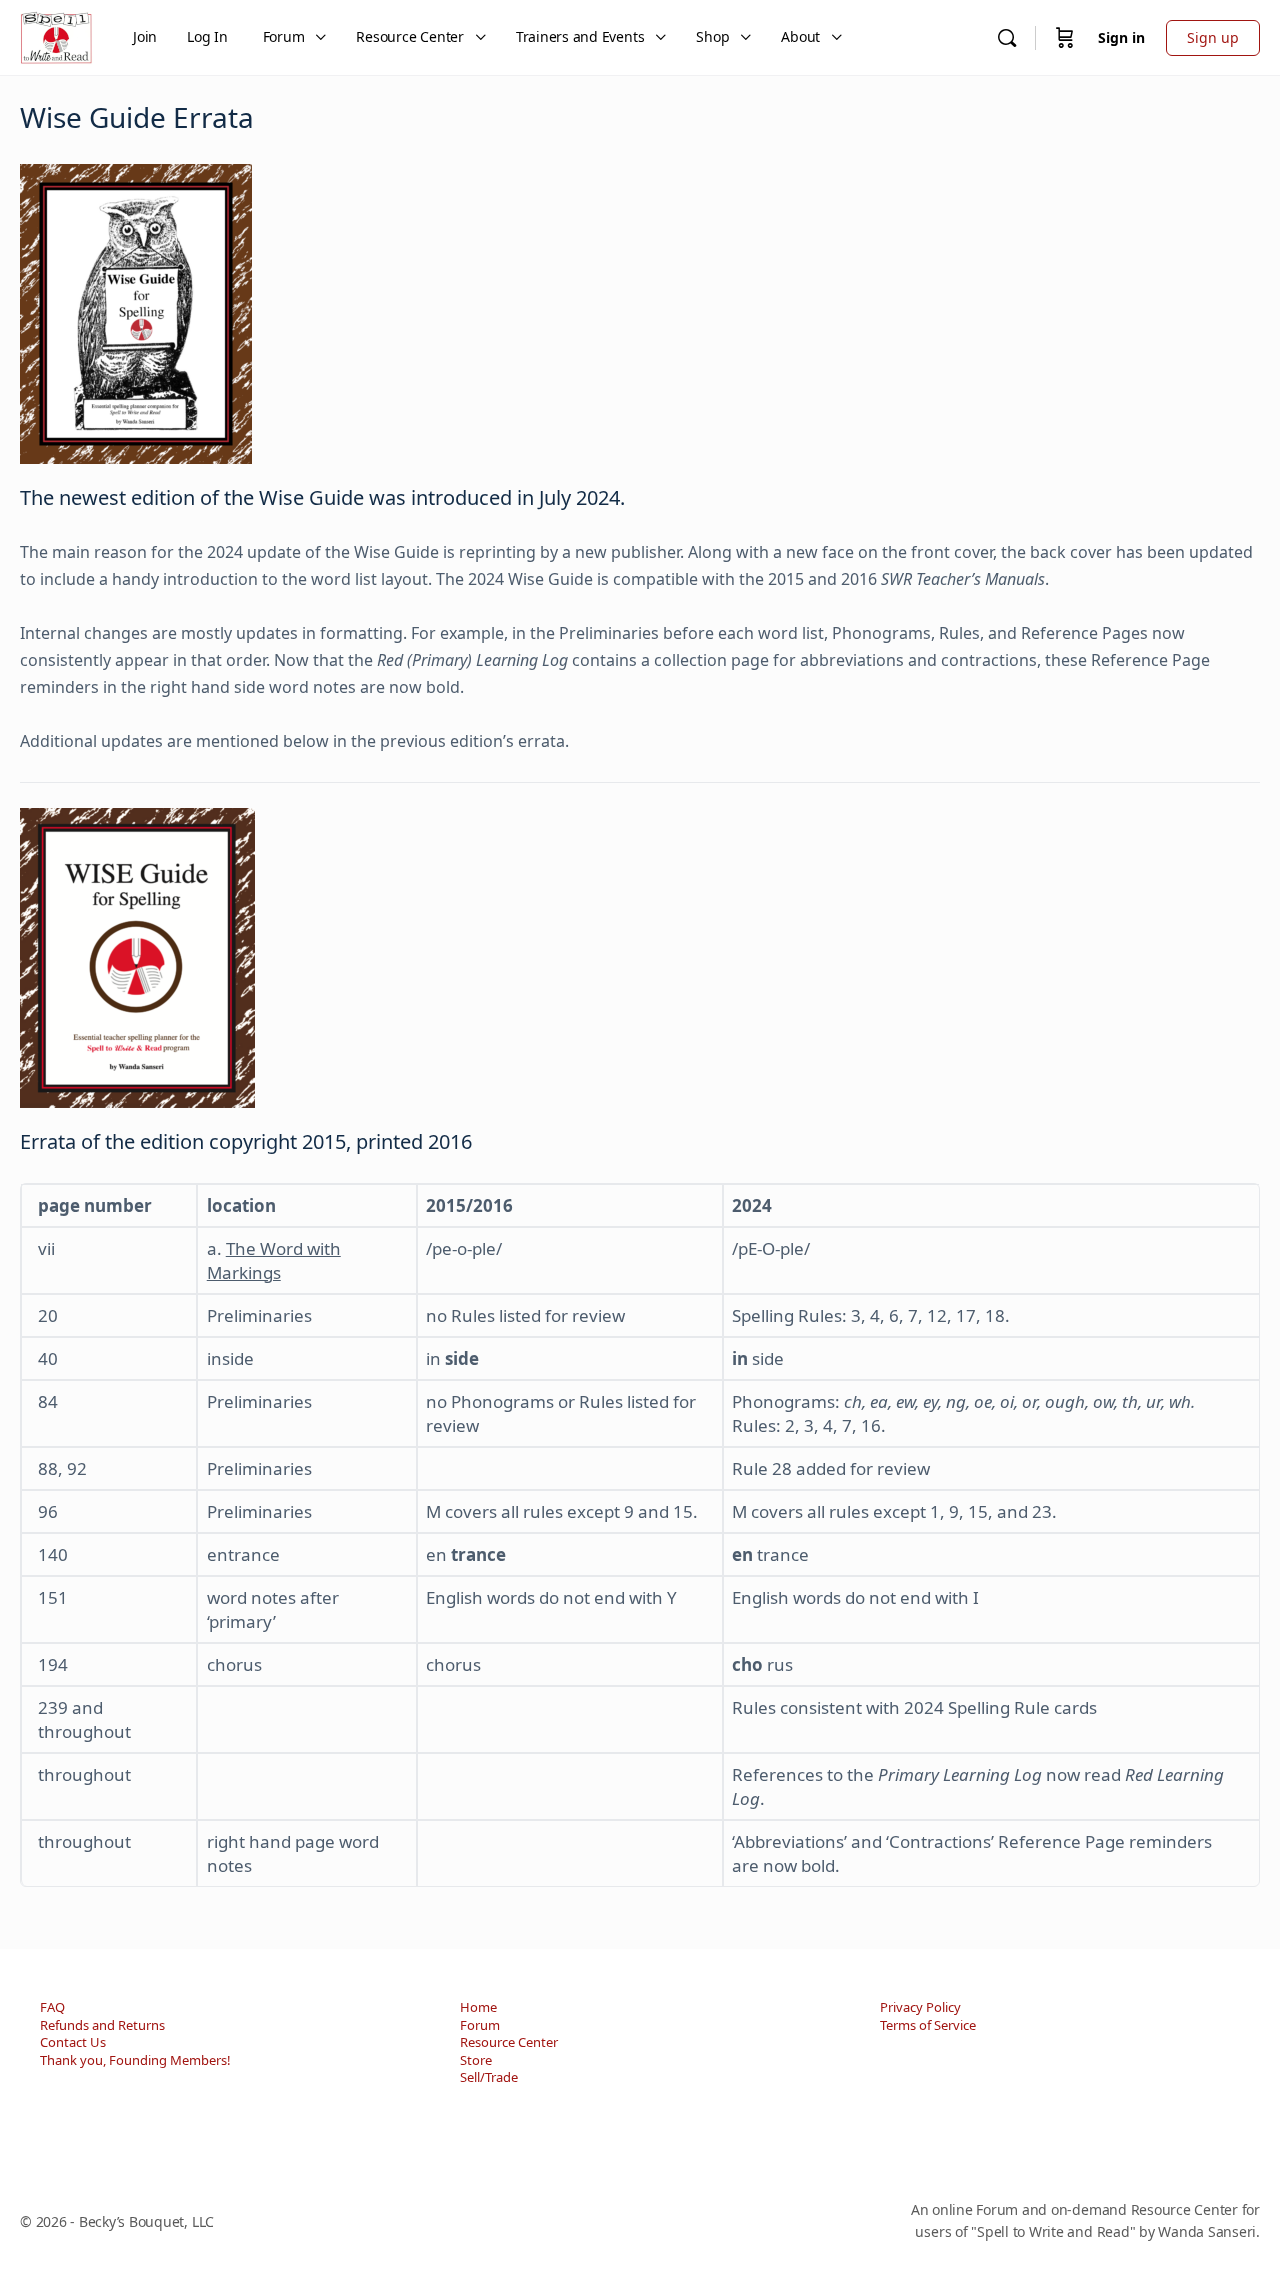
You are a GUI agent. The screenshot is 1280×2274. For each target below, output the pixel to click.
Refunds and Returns (102, 2025)
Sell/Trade (489, 2077)
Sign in (1121, 37)
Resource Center (509, 2042)
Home (478, 2007)
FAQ (52, 2007)
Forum (480, 2025)
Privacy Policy (920, 2007)
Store (476, 2060)
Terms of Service (928, 2025)
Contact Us (73, 2042)
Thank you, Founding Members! (135, 2060)
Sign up (1213, 37)
